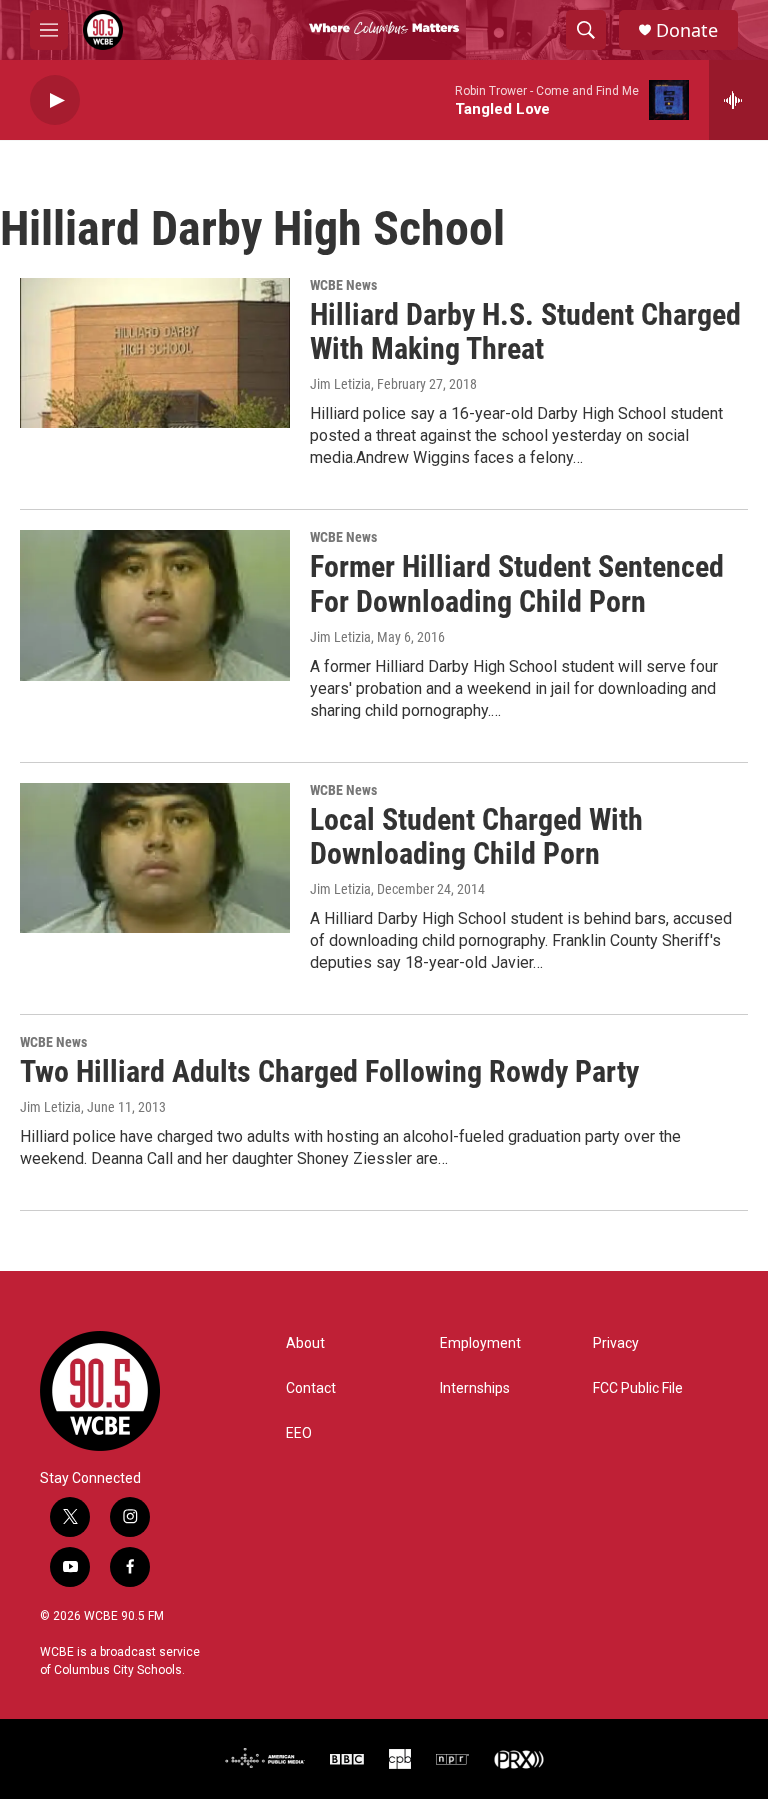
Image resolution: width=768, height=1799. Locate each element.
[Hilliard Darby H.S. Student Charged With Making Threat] (155, 353)
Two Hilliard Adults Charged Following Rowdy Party (329, 1071)
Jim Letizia (340, 384)
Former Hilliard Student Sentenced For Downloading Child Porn (517, 584)
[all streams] (738, 100)
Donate (687, 30)
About (305, 1343)
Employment (480, 1343)
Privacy (616, 1343)
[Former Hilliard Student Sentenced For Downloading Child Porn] (155, 605)
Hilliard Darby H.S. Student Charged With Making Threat (525, 332)
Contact (311, 1388)
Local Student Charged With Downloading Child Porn (476, 837)
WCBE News (343, 285)
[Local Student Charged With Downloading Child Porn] (155, 858)
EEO (299, 1433)
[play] (55, 100)
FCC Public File (638, 1388)
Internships (475, 1388)
